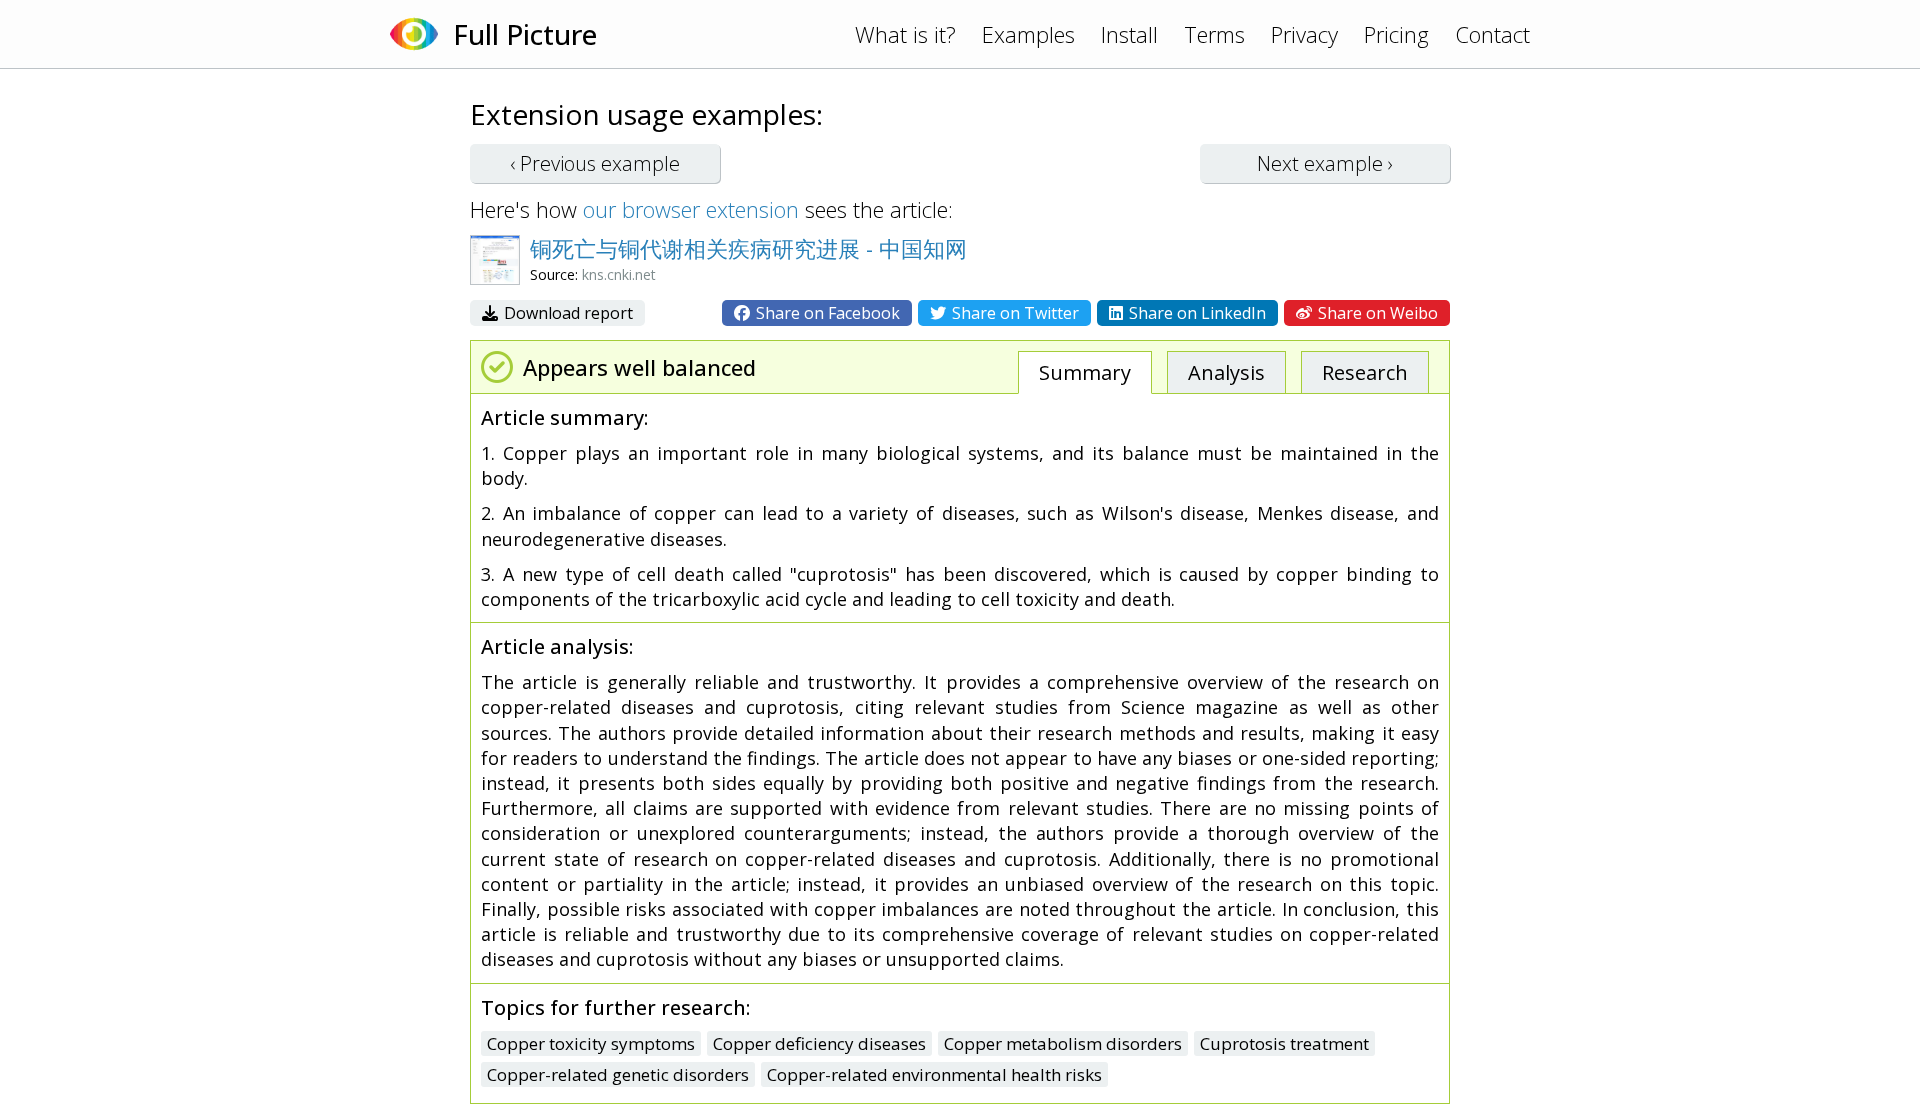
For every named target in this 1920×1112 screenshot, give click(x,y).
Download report (566, 313)
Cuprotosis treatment (1284, 1043)
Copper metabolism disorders (1063, 1043)
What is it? (905, 34)
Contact (1492, 34)
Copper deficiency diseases (819, 1043)
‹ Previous (595, 163)
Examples (1028, 34)
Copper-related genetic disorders (618, 1074)
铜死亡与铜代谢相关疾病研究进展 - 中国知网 (748, 248)
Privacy (1304, 34)
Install (1129, 34)
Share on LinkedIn (1195, 313)
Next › (1325, 163)
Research (1365, 372)
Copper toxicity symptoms (591, 1043)
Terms (1214, 34)
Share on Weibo (1376, 313)
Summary (1085, 372)
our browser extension (691, 209)
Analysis (1226, 372)
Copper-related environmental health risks (934, 1074)
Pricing (1396, 34)
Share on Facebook (826, 313)
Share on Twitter (1013, 313)
